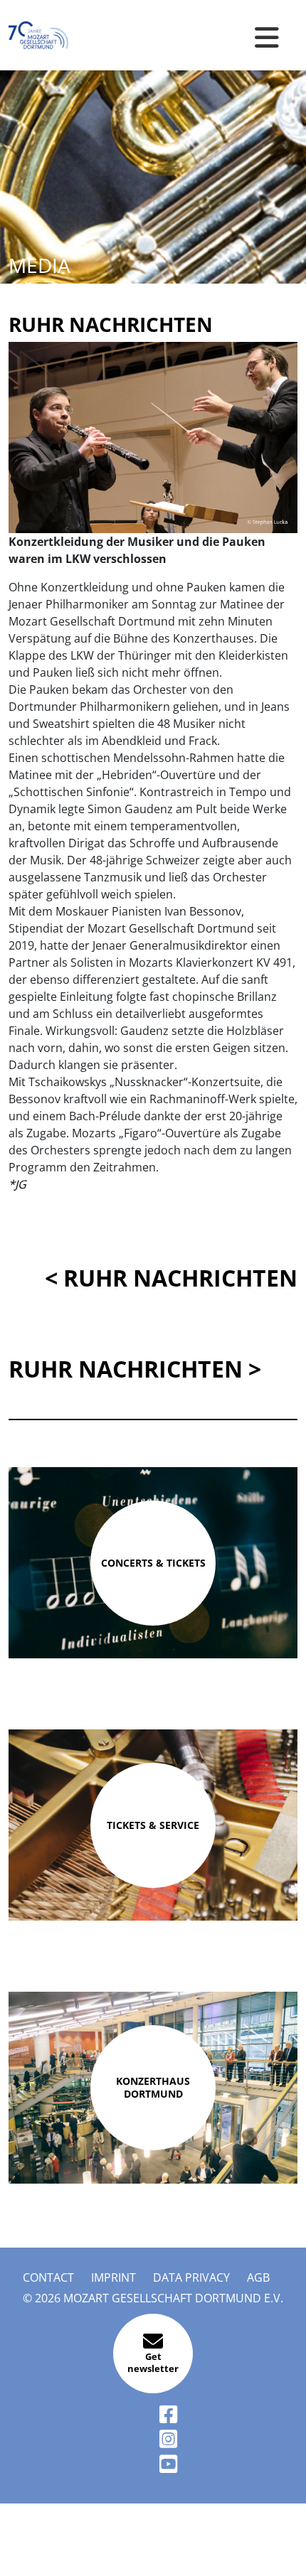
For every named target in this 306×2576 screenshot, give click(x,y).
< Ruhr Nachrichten (171, 1278)
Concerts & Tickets (153, 1563)
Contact (48, 2277)
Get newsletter (153, 2363)
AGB (258, 2277)
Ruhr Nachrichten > (135, 1369)
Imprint (114, 2277)
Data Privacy (191, 2277)
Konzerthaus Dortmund (153, 2087)
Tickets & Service (153, 1825)
